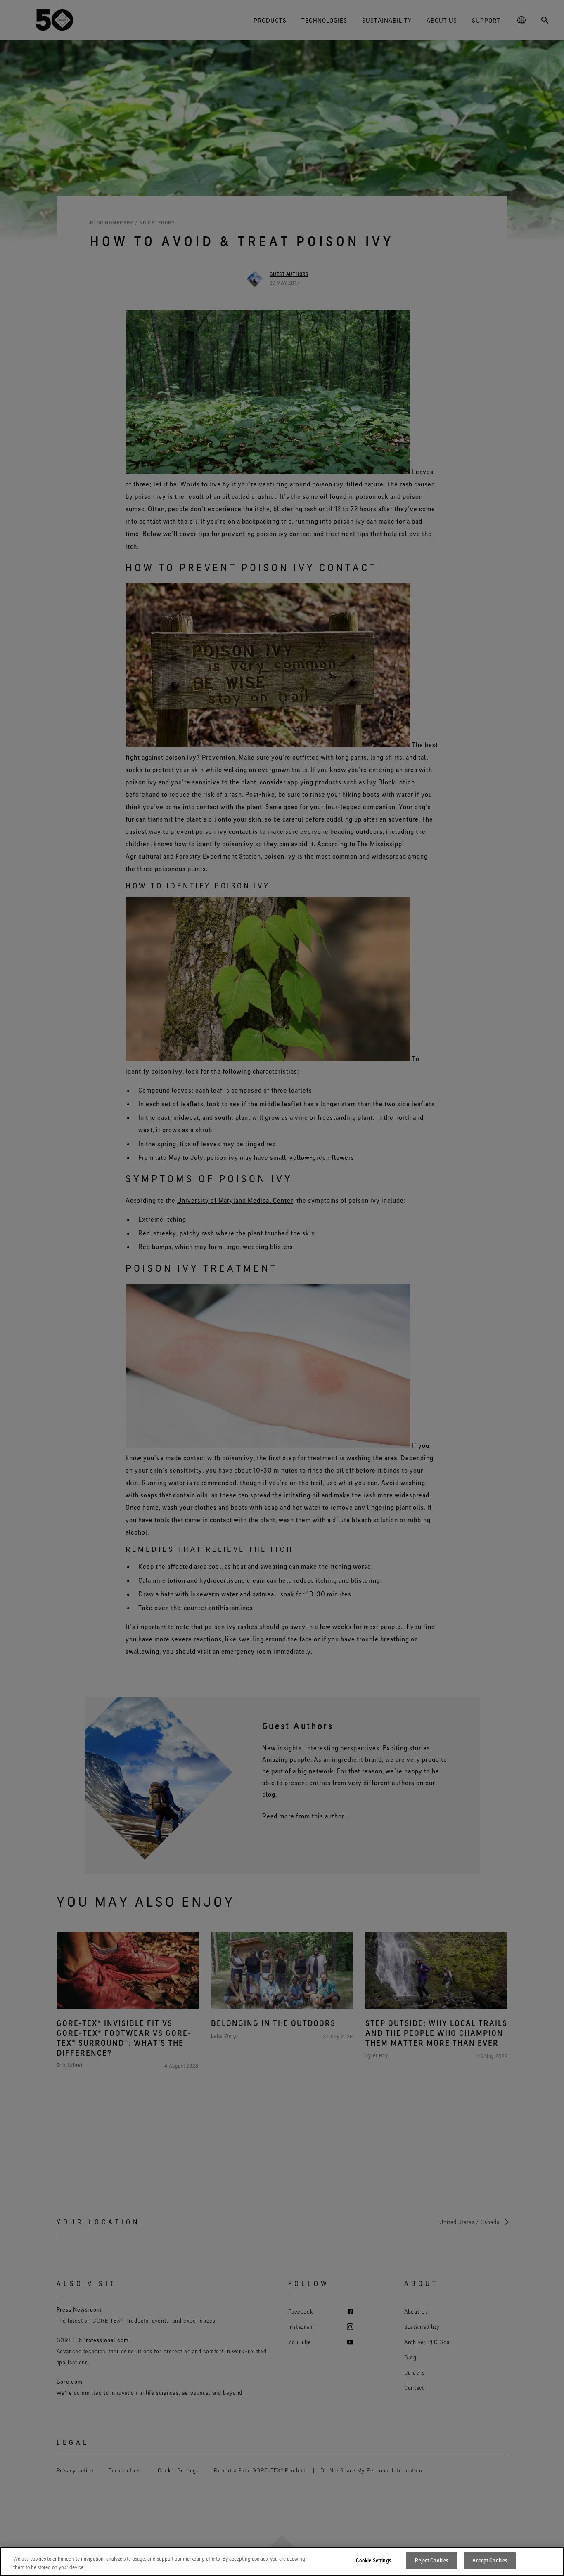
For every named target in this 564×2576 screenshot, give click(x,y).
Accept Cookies (490, 2560)
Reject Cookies (431, 2560)
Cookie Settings (373, 2560)
